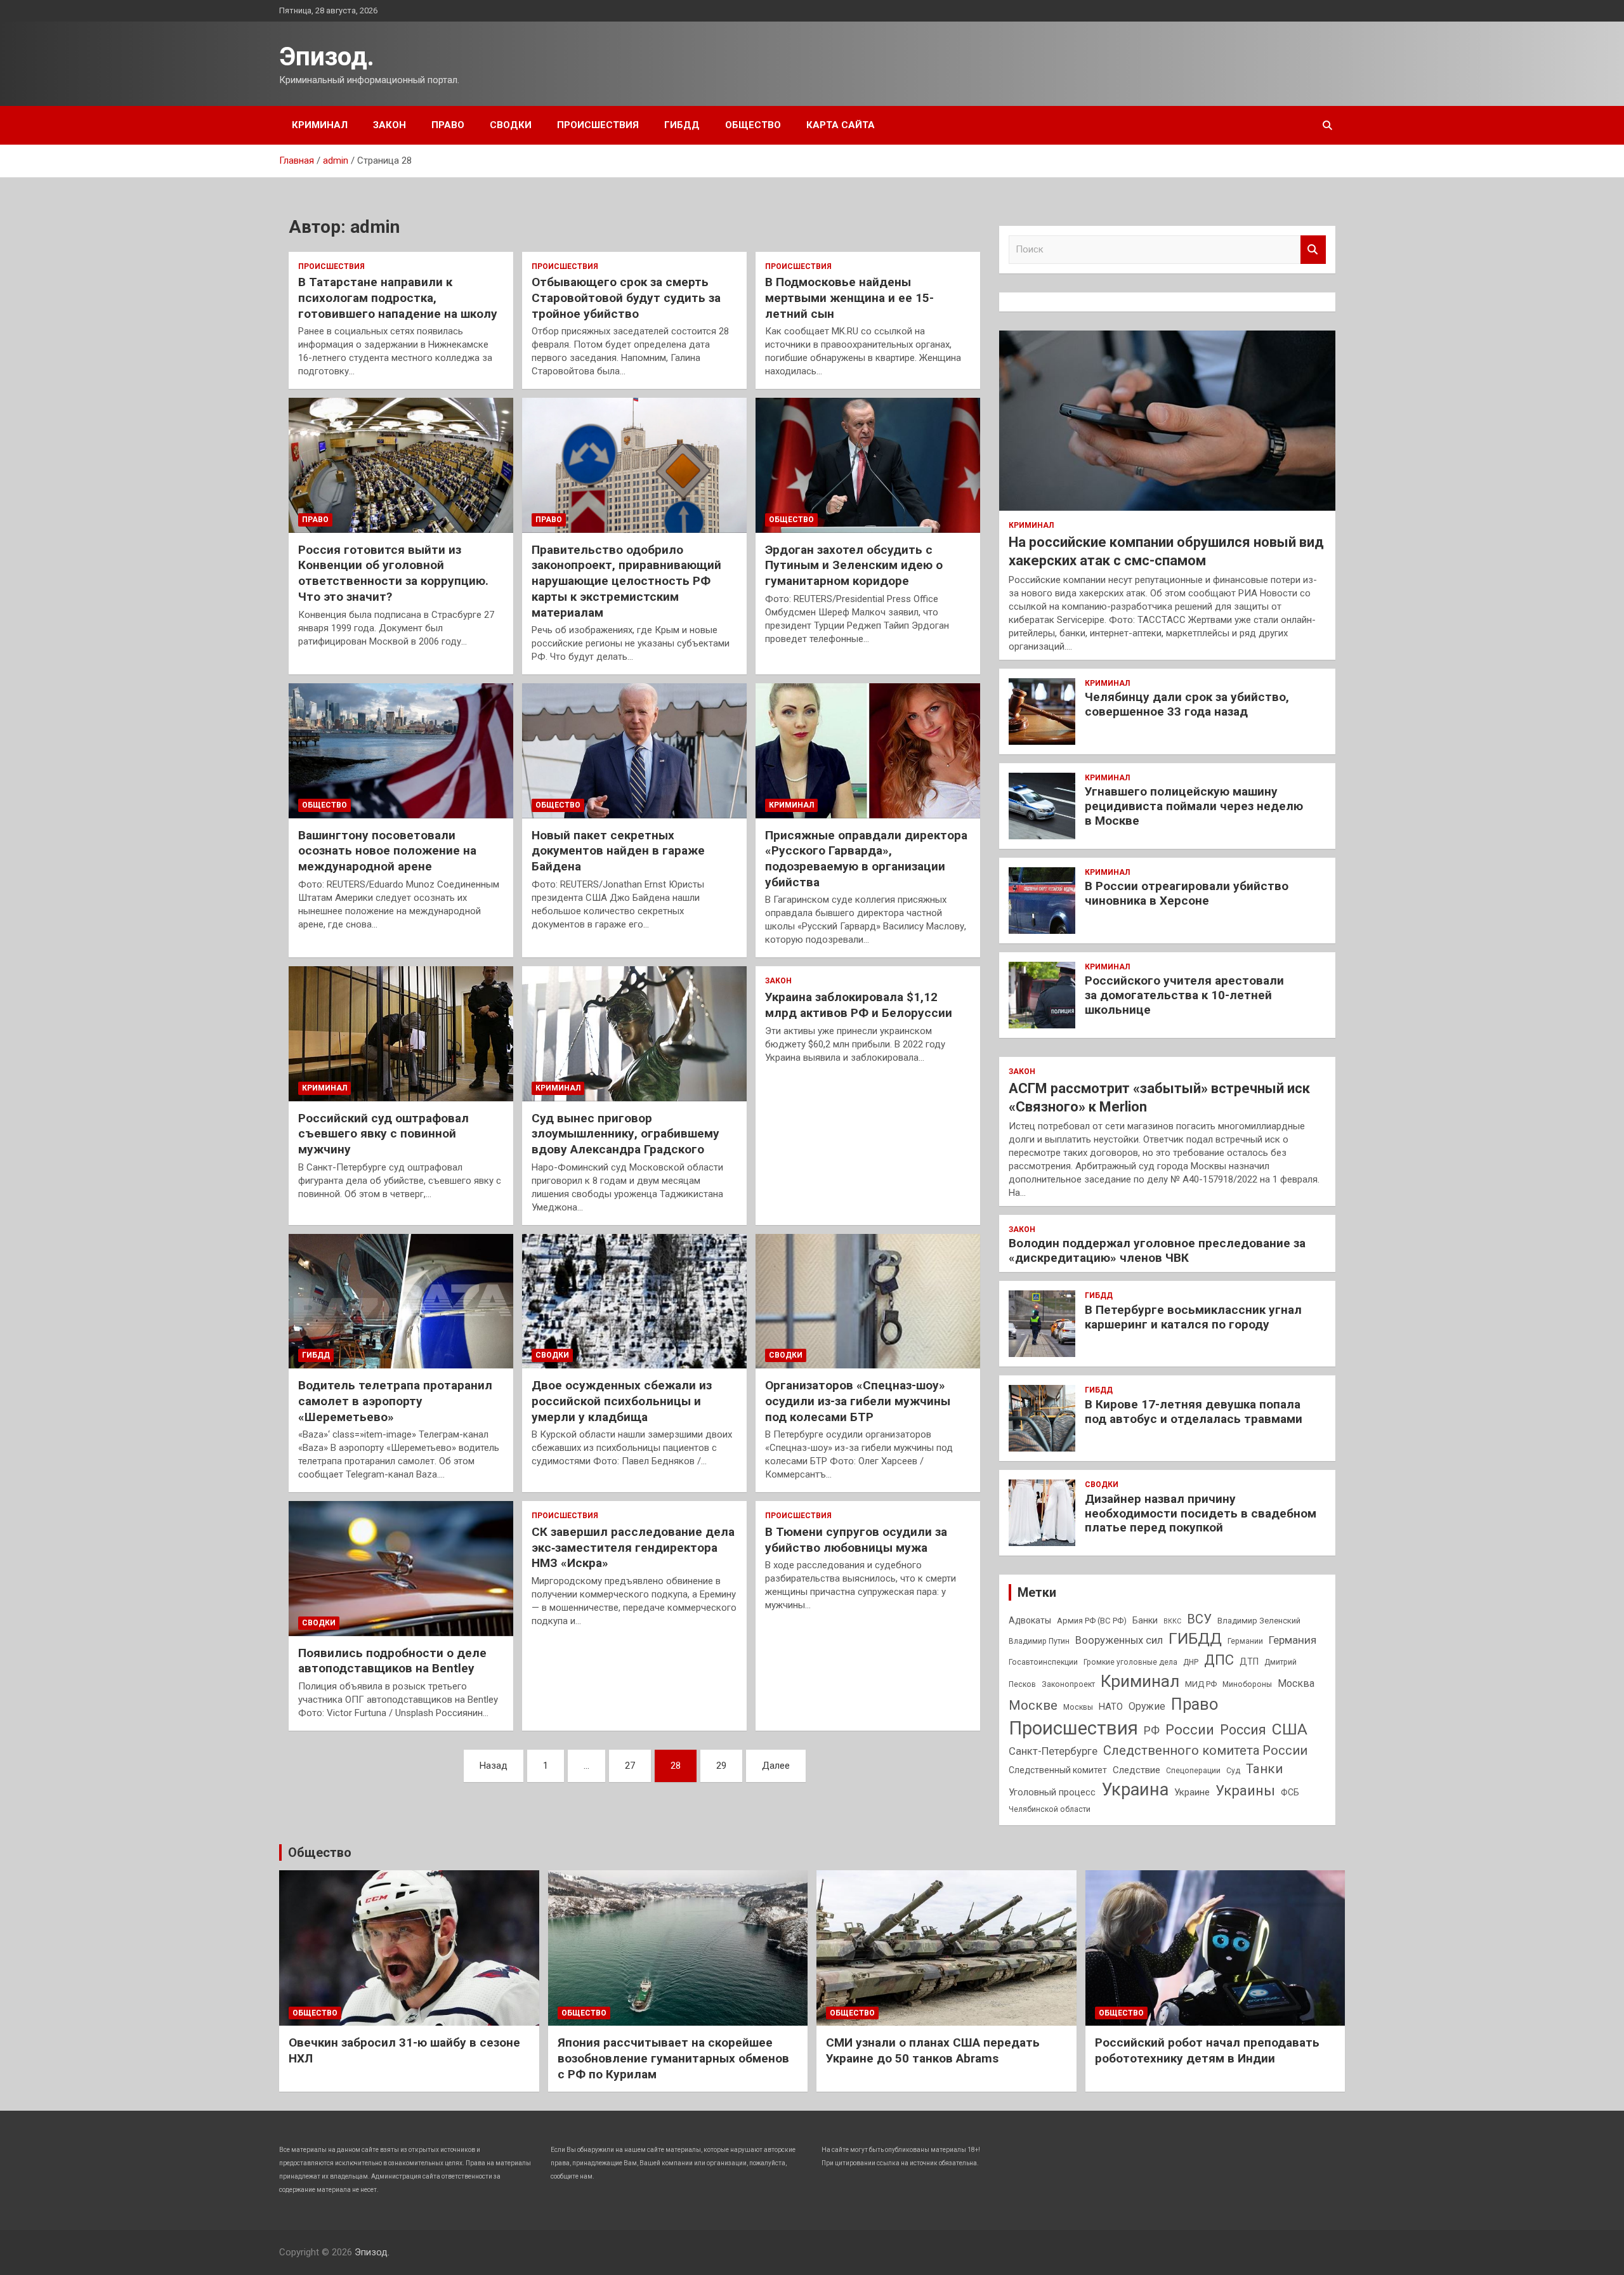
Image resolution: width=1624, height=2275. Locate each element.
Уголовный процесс (1052, 1792)
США (1290, 1729)
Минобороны (1247, 1684)
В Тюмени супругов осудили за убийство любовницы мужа (856, 1540)
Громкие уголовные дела (1130, 1662)
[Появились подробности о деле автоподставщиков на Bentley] (401, 1569)
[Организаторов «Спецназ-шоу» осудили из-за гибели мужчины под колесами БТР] (868, 1301)
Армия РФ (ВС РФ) (1092, 1621)
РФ (1152, 1730)
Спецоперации (1193, 1771)
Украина (1135, 1790)
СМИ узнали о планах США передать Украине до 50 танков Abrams (933, 2050)
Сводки (511, 125)
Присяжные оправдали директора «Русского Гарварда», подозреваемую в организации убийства (866, 859)
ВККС (1172, 1621)
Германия (1293, 1640)
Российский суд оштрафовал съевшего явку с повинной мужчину (383, 1134)
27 (630, 1766)
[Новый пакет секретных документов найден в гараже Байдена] (634, 751)
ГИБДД (682, 125)
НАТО (1111, 1707)
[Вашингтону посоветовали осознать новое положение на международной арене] (401, 751)
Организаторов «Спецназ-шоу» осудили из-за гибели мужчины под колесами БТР (858, 1401)
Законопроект (1068, 1684)
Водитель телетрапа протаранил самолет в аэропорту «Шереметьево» (395, 1401)
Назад (494, 1766)
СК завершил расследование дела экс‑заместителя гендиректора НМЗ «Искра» (633, 1547)
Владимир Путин (1039, 1641)
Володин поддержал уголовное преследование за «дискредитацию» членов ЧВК (1157, 1250)
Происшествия (598, 125)
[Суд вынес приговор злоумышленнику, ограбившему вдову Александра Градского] (634, 1034)
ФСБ (1290, 1792)
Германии (1245, 1641)
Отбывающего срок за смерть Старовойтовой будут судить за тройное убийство (626, 298)
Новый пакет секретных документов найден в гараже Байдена (618, 851)
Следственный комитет (1058, 1770)
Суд (1233, 1771)
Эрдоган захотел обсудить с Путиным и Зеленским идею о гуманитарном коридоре (854, 565)
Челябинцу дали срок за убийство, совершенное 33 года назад (1187, 704)
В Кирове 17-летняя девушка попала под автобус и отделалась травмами (1194, 1412)
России (1190, 1729)
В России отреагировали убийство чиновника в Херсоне (1187, 893)
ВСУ (1199, 1619)
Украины (1245, 1790)
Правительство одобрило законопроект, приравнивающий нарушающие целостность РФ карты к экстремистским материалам (626, 581)
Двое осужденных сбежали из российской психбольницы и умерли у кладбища (622, 1401)
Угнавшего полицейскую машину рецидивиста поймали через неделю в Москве (1194, 806)
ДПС (1219, 1660)
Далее (776, 1766)
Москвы (1078, 1707)
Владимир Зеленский (1259, 1621)
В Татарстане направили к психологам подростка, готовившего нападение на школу (398, 298)
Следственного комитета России (1205, 1750)
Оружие (1147, 1706)
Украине (1192, 1792)
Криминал (320, 125)
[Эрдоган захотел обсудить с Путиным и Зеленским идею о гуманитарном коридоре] (868, 466)
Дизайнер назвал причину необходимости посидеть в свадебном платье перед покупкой (1201, 1513)
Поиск (1313, 250)
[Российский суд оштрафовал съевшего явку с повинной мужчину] (401, 1034)
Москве (1033, 1705)
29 (721, 1766)
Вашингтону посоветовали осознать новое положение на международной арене (387, 851)
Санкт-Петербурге (1053, 1751)
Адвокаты (1030, 1620)
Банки (1145, 1620)
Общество (753, 125)
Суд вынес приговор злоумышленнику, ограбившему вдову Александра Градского (625, 1134)
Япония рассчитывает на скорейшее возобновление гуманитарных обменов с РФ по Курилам (673, 2058)
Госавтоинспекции (1043, 1662)
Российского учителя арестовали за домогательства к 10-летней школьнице (1184, 995)
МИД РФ (1201, 1684)
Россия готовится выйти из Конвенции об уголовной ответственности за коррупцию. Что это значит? (393, 573)
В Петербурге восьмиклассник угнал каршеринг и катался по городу (1193, 1317)
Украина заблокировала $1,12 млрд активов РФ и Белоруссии (859, 1005)
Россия (1243, 1730)
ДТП (1249, 1662)
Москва (1296, 1683)
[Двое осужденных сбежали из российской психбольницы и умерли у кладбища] (634, 1301)
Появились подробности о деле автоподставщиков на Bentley (392, 1661)
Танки (1264, 1769)
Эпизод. (327, 57)
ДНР (1191, 1662)
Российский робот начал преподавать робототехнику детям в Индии (1207, 2050)
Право (448, 125)
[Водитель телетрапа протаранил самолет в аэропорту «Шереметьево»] (401, 1301)
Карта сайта (841, 125)
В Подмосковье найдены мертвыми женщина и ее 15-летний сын (849, 298)
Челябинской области (1050, 1809)
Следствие (1136, 1770)
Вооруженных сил (1119, 1640)
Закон (390, 125)
